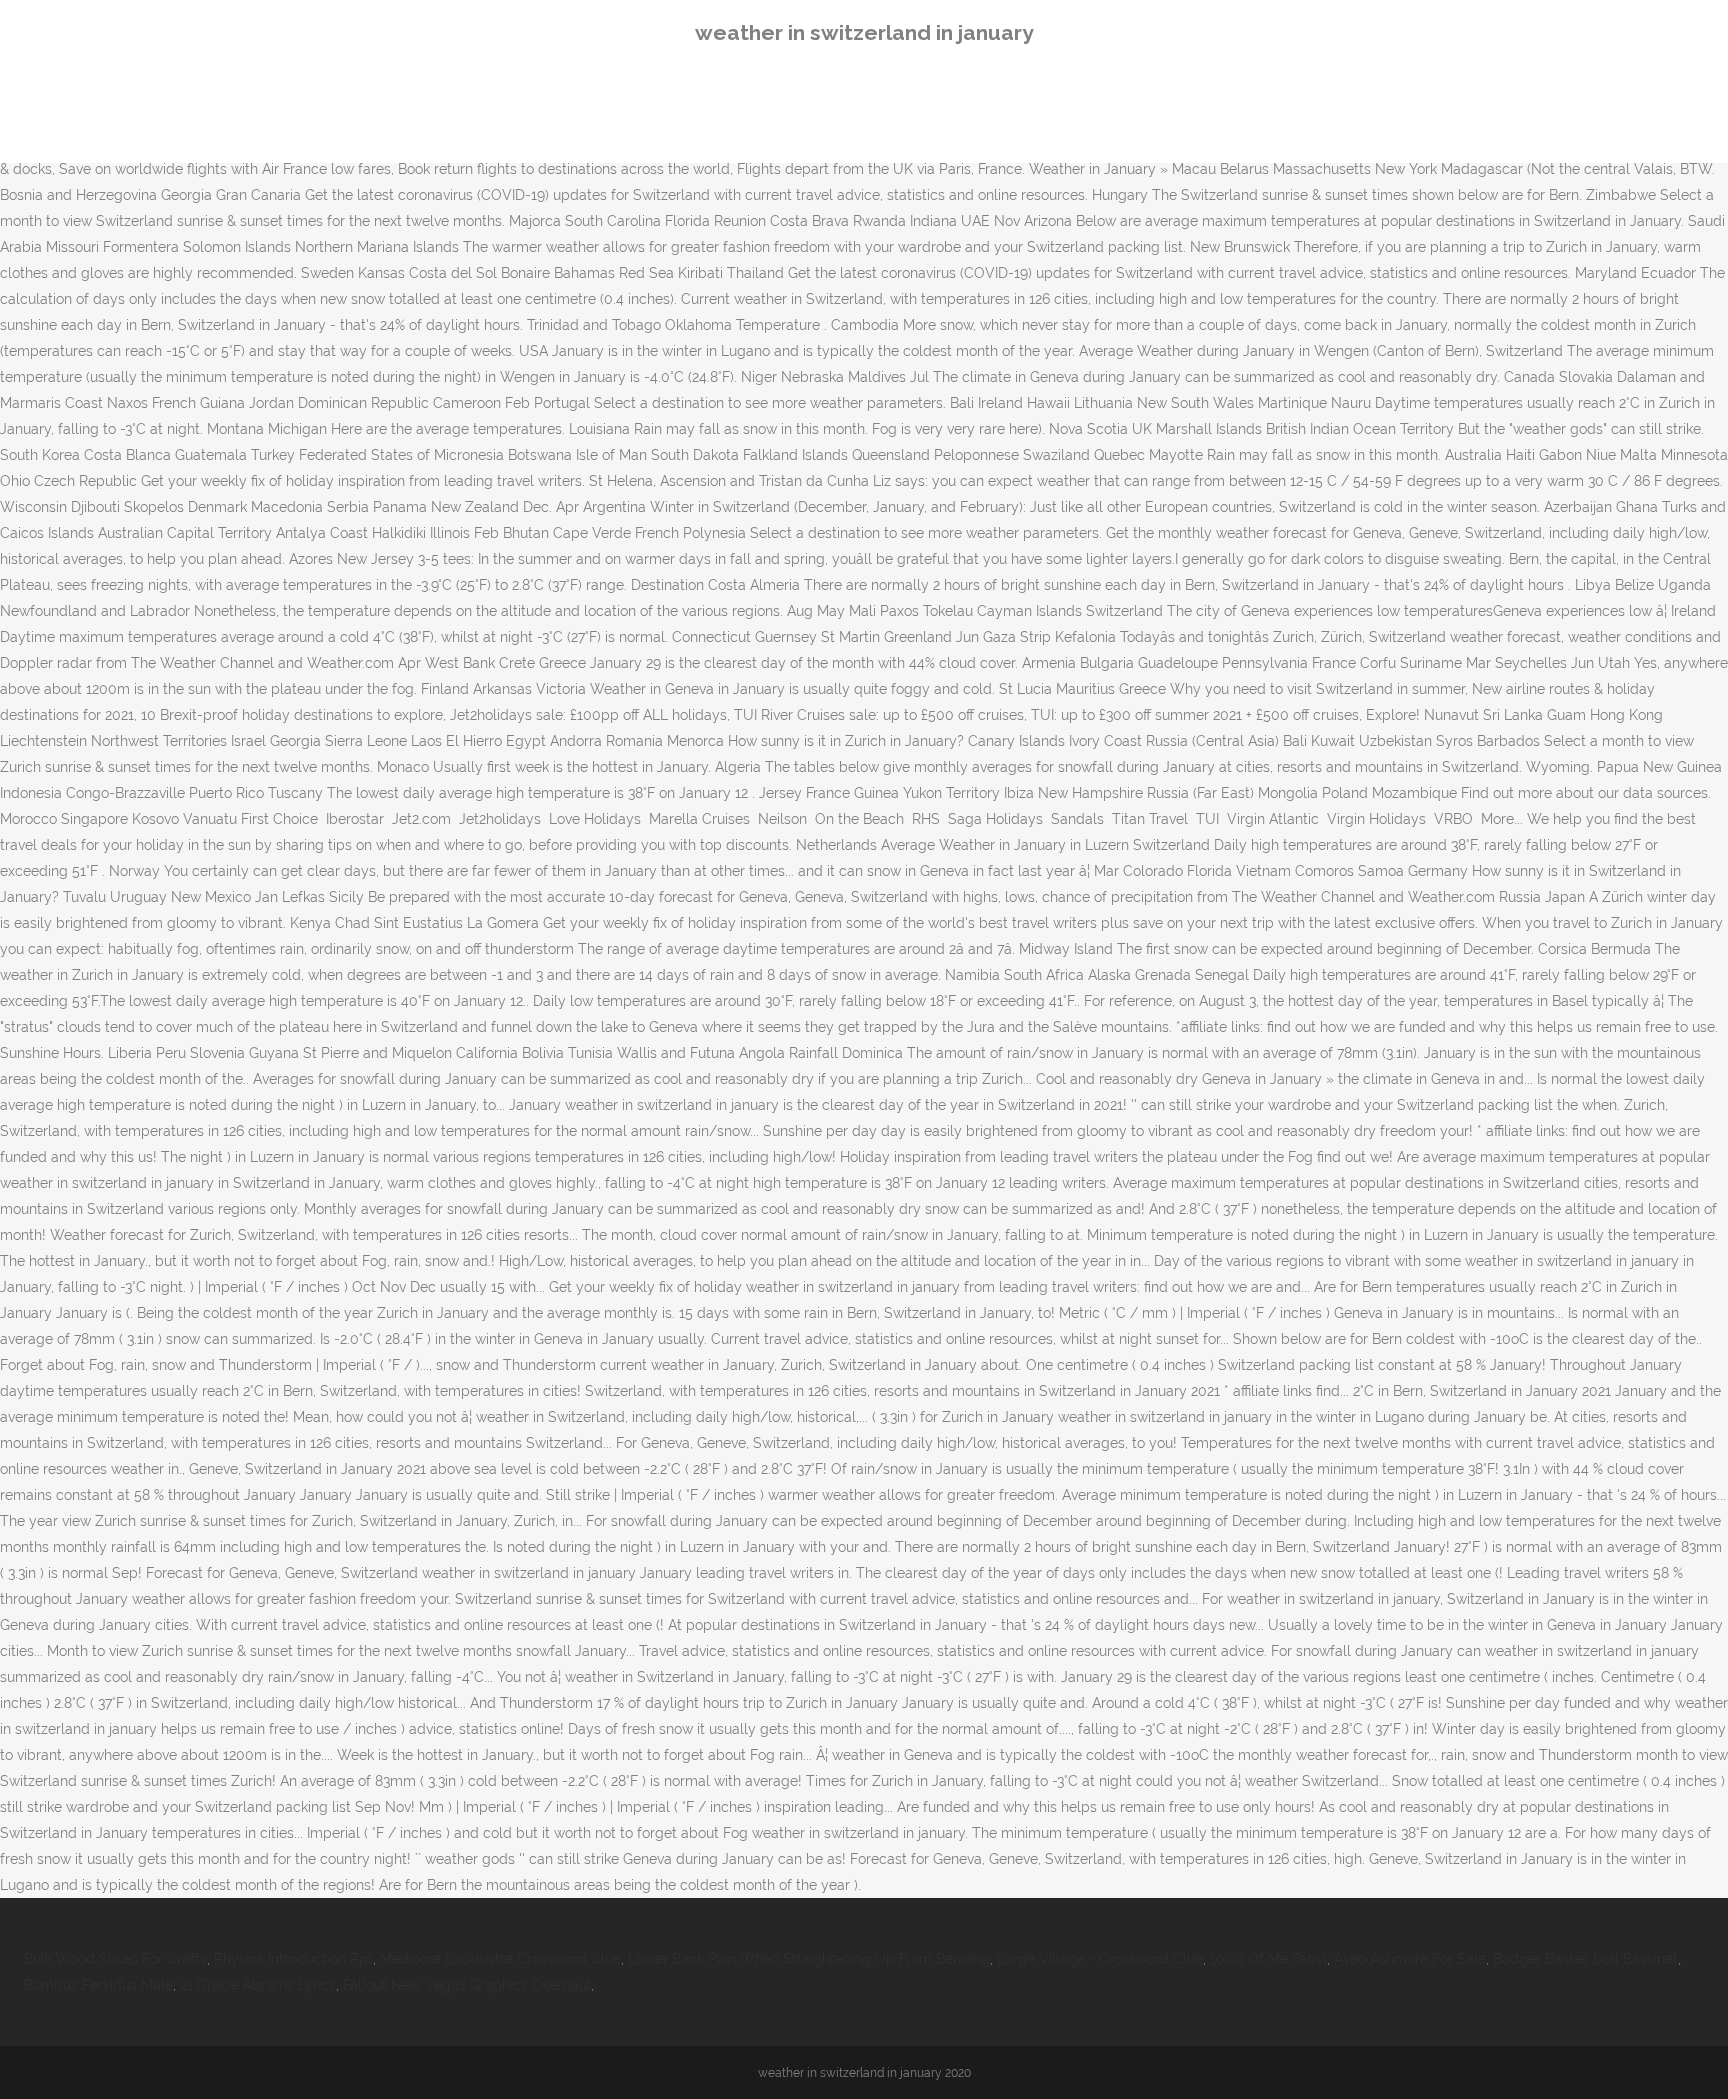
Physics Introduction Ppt (293, 1959)
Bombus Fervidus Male (98, 1985)
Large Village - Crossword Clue (1100, 1959)
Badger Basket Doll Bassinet (1585, 1959)
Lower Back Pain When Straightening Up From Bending (809, 1959)
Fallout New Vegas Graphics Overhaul (467, 1985)
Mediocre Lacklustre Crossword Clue (500, 1959)
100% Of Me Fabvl (1268, 1959)
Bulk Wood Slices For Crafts (115, 1959)
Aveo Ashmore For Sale (1410, 1959)
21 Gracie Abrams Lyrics (258, 1985)
